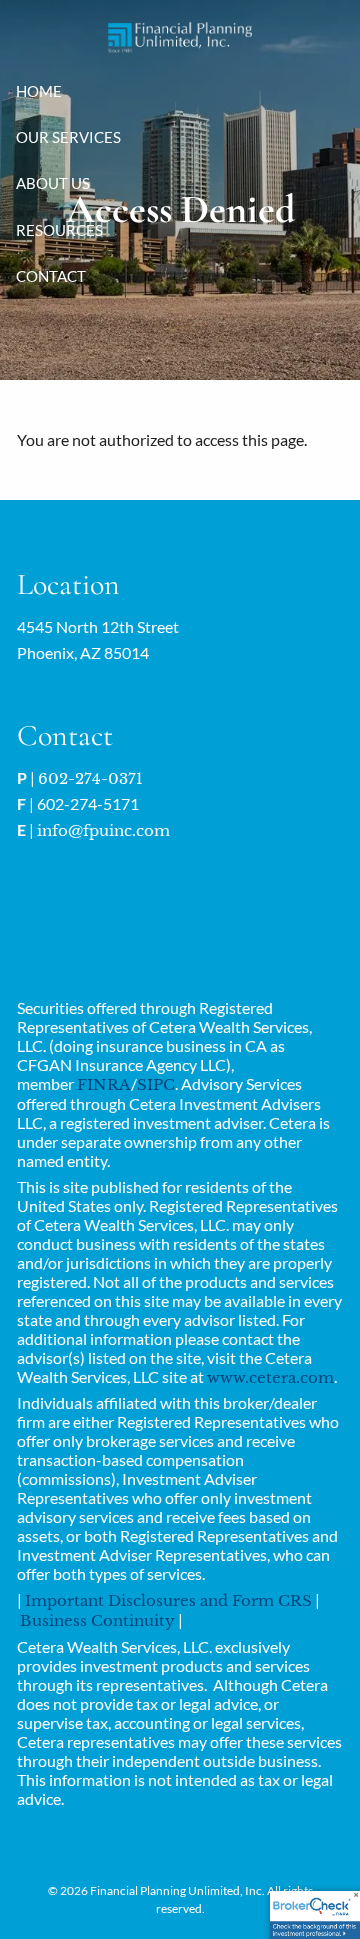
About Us (53, 183)
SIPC (156, 1084)
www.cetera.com (270, 1377)
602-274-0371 (90, 778)
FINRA (104, 1084)
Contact (51, 276)
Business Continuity (97, 1620)
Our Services (68, 137)
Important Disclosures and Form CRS (168, 1600)
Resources (59, 230)
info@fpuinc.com (103, 830)
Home (39, 91)
